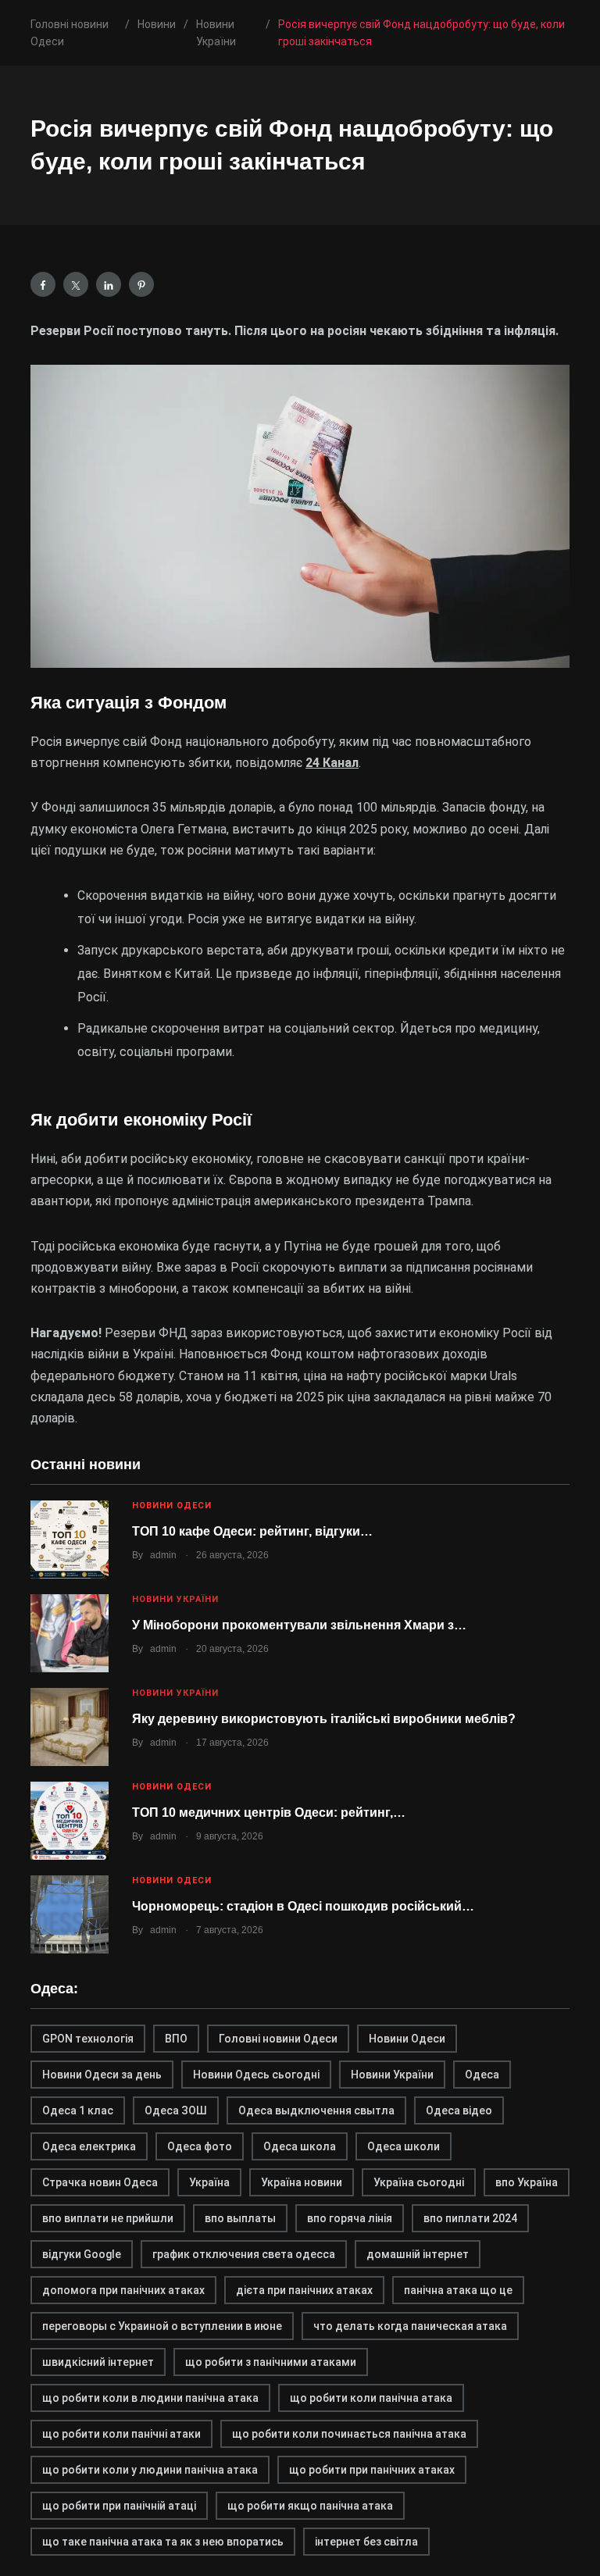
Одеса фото (200, 2146)
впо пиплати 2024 (470, 2218)
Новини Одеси (172, 1506)
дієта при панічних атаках (304, 2290)
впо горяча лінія (350, 2218)
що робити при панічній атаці (119, 2506)
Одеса (482, 2075)
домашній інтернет (418, 2254)
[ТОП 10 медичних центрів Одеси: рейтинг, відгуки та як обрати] (70, 1821)
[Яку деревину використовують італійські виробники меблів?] (70, 1727)
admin (163, 1555)
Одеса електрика (89, 2146)
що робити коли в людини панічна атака (150, 2398)
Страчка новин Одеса (100, 2182)
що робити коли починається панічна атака (349, 2434)
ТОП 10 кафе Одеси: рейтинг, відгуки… (252, 1531)
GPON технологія (88, 2039)
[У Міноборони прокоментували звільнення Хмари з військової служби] (70, 1633)
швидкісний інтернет (98, 2362)
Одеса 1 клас (78, 2110)
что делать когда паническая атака (410, 2326)
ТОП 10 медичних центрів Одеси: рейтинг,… (269, 1812)
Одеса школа (300, 2146)
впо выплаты (240, 2218)
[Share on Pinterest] (141, 284)
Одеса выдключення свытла (316, 2110)
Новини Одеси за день (102, 2075)
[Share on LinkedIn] (109, 284)
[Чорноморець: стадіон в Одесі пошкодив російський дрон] (70, 1914)
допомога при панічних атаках (123, 2290)
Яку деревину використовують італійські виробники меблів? (324, 1719)
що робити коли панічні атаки (121, 2434)
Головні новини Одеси (278, 2039)
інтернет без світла (366, 2542)
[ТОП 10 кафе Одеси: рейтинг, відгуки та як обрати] (70, 1540)
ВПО (176, 2039)
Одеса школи (404, 2146)
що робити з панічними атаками (271, 2362)
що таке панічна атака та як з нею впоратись (163, 2542)
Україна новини (302, 2182)
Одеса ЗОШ (176, 2110)
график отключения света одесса (244, 2254)
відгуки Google (82, 2254)
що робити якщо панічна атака (310, 2506)
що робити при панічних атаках (372, 2470)
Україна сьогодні (419, 2182)
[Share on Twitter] (76, 284)
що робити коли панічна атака (371, 2398)
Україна (209, 2182)
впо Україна (527, 2182)
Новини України (175, 1599)
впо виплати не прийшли (108, 2218)
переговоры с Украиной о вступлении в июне (162, 2326)
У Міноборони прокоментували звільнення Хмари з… (299, 1625)
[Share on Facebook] (43, 284)
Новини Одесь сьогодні (256, 2075)
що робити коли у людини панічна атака (150, 2470)
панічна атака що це (458, 2290)
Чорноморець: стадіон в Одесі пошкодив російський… (303, 1906)
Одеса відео (459, 2110)
